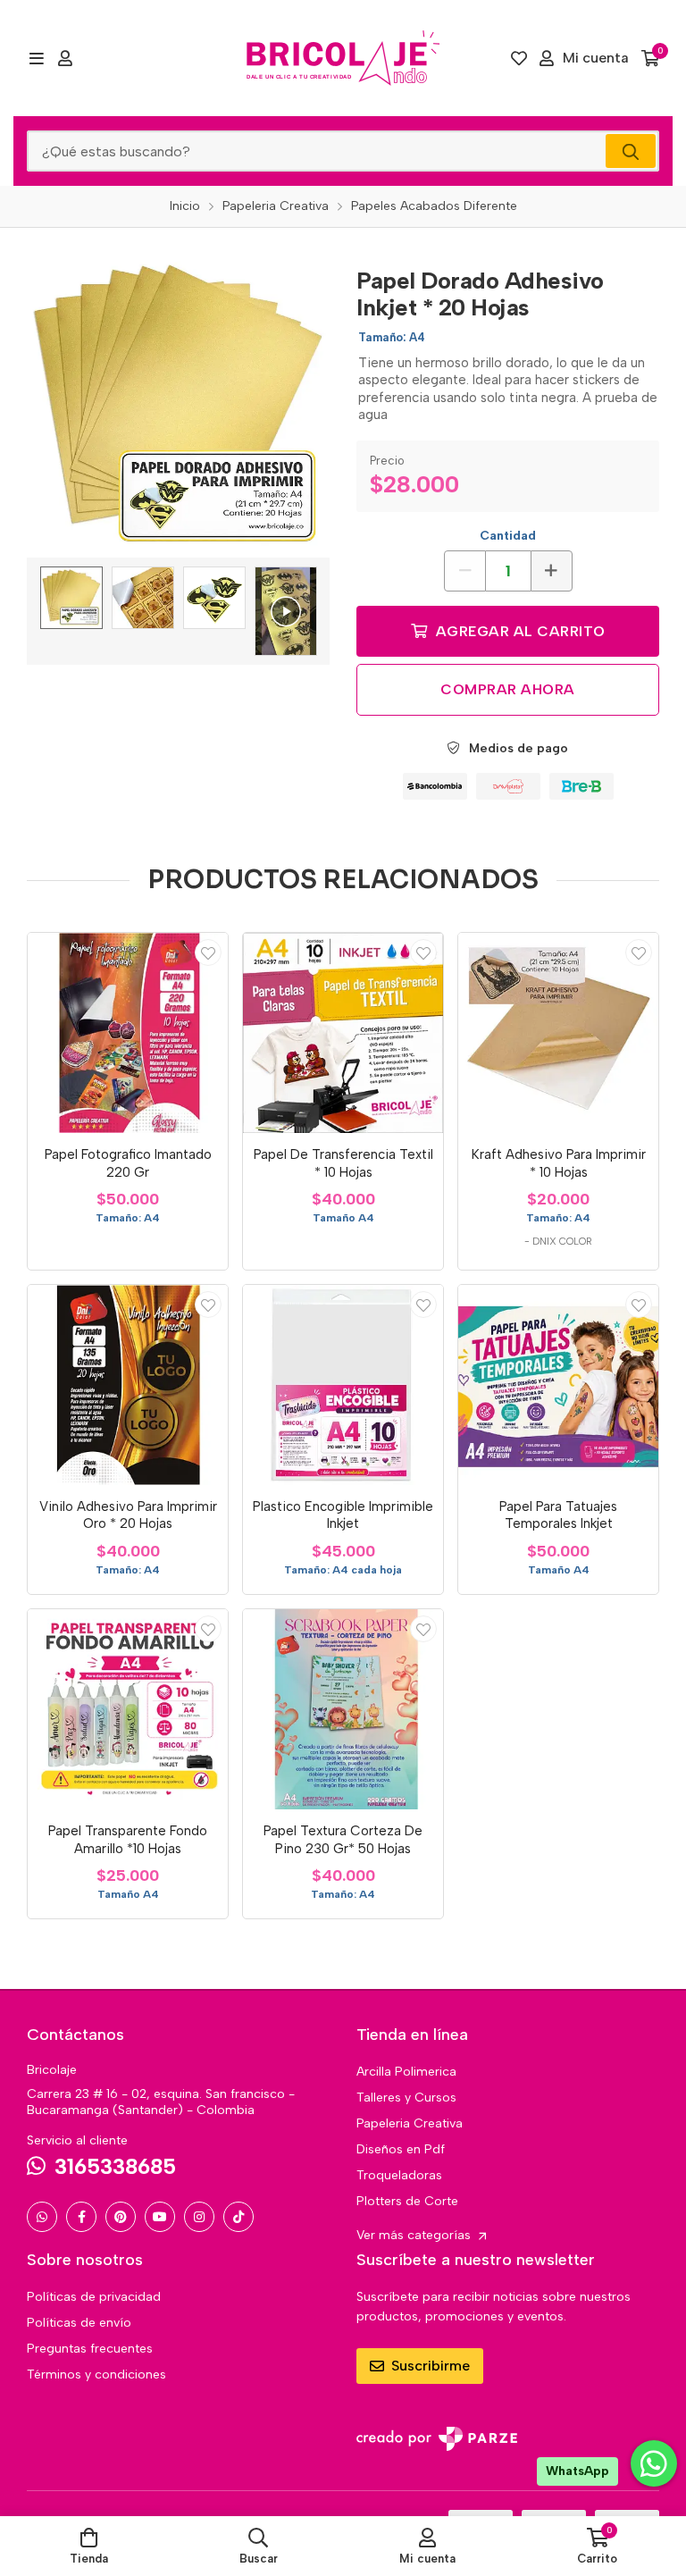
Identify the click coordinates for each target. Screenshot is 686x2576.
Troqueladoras (399, 2175)
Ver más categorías (415, 2235)
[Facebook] (81, 2217)
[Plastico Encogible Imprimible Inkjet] (343, 1385)
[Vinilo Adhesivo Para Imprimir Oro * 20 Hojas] (128, 1385)
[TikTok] (238, 2217)
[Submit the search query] (631, 151)
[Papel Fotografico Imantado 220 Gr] (128, 1033)
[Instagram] (199, 2217)
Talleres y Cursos (406, 2098)
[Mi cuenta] (65, 58)
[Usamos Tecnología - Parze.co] (437, 2439)
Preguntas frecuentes (90, 2349)
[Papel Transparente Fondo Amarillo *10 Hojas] (128, 1709)
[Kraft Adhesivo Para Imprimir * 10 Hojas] (558, 1033)
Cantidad (508, 536)
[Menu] (36, 58)
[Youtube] (160, 2217)
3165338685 (115, 2166)
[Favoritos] (519, 58)
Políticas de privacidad (94, 2297)
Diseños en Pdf (401, 2149)
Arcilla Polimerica (406, 2072)
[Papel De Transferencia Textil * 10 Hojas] (343, 1033)
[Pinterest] (121, 2217)
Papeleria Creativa (410, 2123)
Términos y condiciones (96, 2375)
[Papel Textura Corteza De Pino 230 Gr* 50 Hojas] (343, 1709)
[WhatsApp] (42, 2217)
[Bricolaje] (343, 58)
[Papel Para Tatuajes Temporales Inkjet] (558, 1385)
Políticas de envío (79, 2323)
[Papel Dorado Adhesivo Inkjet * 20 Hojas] (178, 406)
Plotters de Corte (407, 2201)
